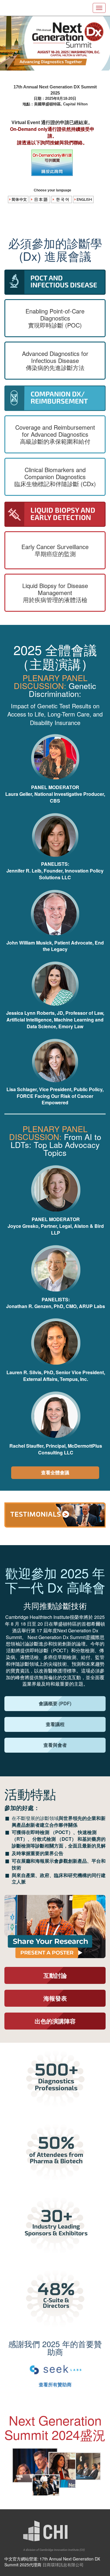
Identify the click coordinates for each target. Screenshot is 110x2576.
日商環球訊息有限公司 (63, 2564)
